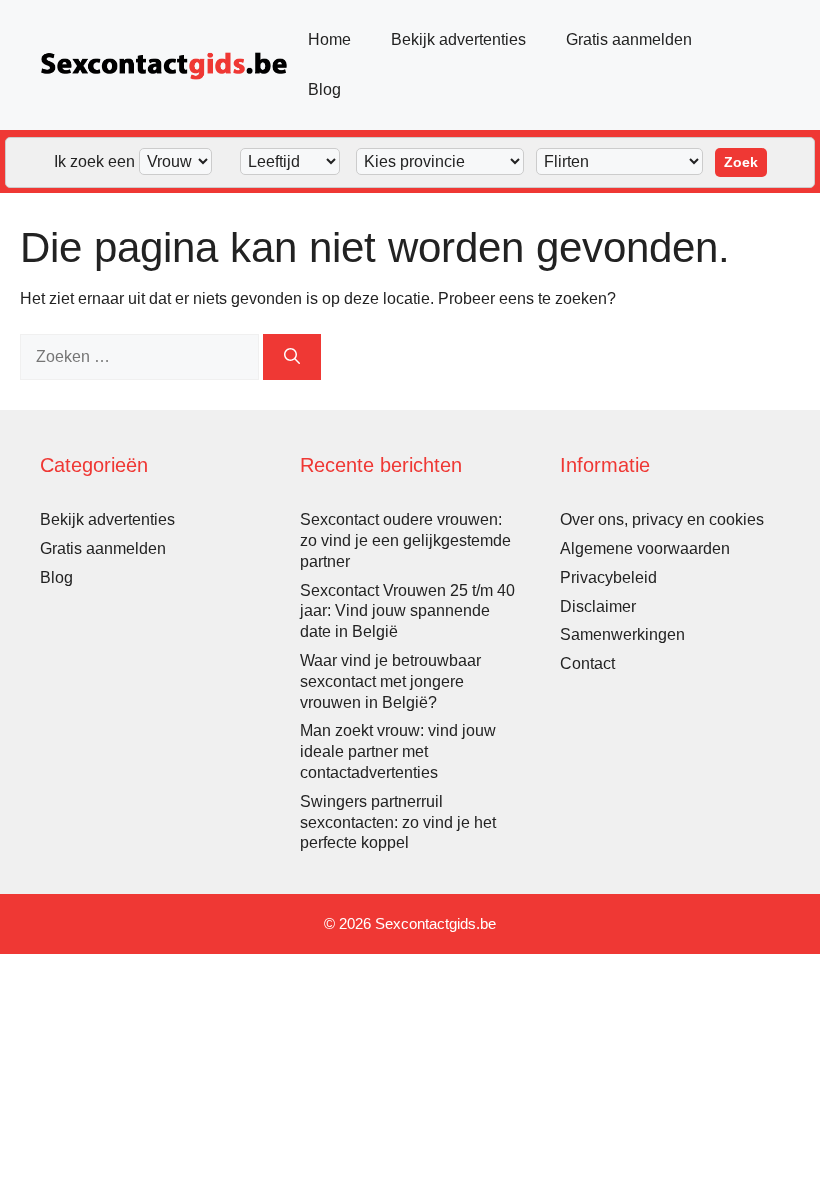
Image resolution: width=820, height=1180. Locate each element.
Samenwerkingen (622, 634)
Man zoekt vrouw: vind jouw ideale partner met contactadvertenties (398, 751)
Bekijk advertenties (458, 39)
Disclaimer (598, 606)
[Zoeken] (292, 357)
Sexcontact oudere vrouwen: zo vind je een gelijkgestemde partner (405, 540)
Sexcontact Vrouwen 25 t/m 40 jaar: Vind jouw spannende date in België (407, 611)
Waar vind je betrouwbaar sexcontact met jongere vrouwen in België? (390, 681)
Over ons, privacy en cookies (662, 519)
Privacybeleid (608, 577)
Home (329, 39)
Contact (587, 663)
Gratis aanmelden (629, 39)
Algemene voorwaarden (645, 548)
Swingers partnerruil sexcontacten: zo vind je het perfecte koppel (398, 822)
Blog (324, 89)
